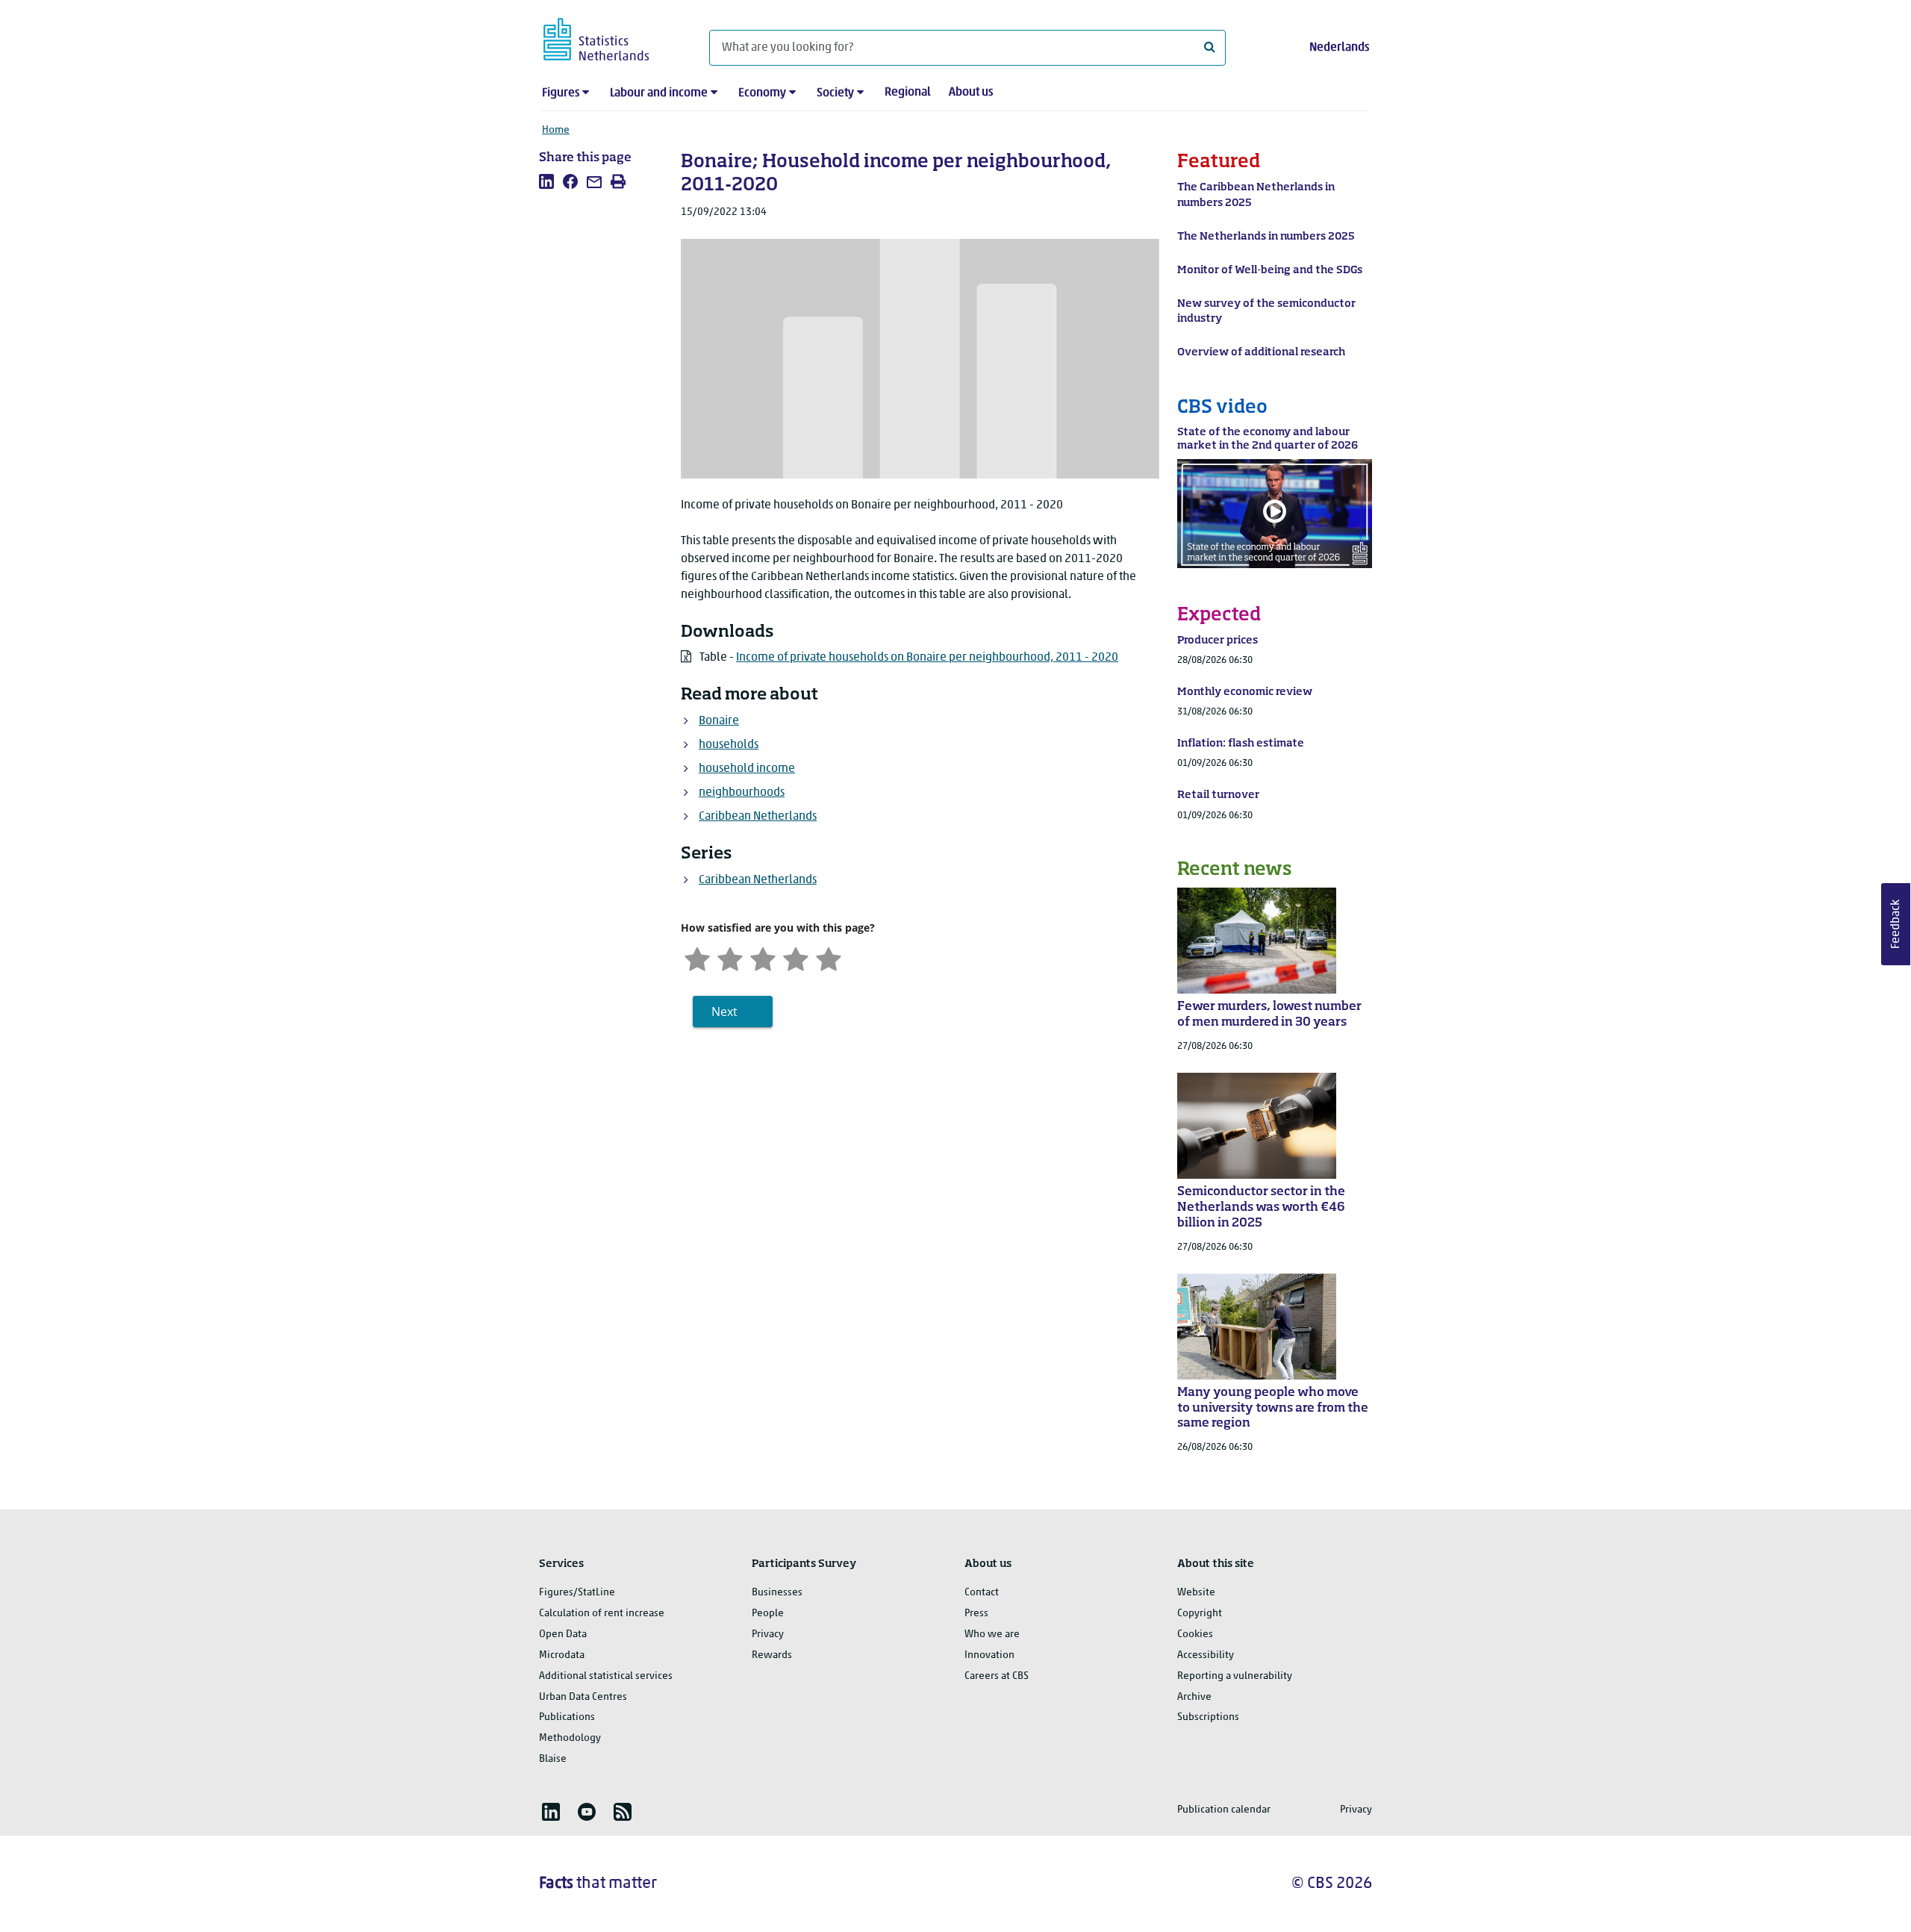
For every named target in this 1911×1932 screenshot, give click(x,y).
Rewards (772, 1655)
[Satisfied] (796, 957)
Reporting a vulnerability (1235, 1676)
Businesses (777, 1593)
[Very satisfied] (829, 957)
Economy (762, 93)
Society (835, 93)
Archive (1194, 1697)
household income (747, 769)
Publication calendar (1224, 1810)
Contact (982, 1593)
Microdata (562, 1655)
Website (1196, 1593)
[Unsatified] (730, 957)
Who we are (992, 1635)
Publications (567, 1717)
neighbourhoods (742, 793)
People (768, 1614)
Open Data (563, 1635)
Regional (908, 93)
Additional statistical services (606, 1676)
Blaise (553, 1759)
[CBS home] (611, 37)
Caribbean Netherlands (758, 817)
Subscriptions (1208, 1717)
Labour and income (659, 93)
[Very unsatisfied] (697, 957)
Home (556, 130)
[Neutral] (763, 957)
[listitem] (546, 181)
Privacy (768, 1635)
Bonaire (719, 721)
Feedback (1896, 924)
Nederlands (1339, 48)
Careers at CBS (997, 1676)
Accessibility (1206, 1655)
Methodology (570, 1738)
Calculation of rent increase (602, 1614)
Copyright (1200, 1614)
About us (971, 93)
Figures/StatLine (577, 1593)
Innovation (989, 1655)
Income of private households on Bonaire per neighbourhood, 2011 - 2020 (927, 658)
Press (976, 1614)
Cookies (1195, 1635)
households (729, 745)
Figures (561, 93)
